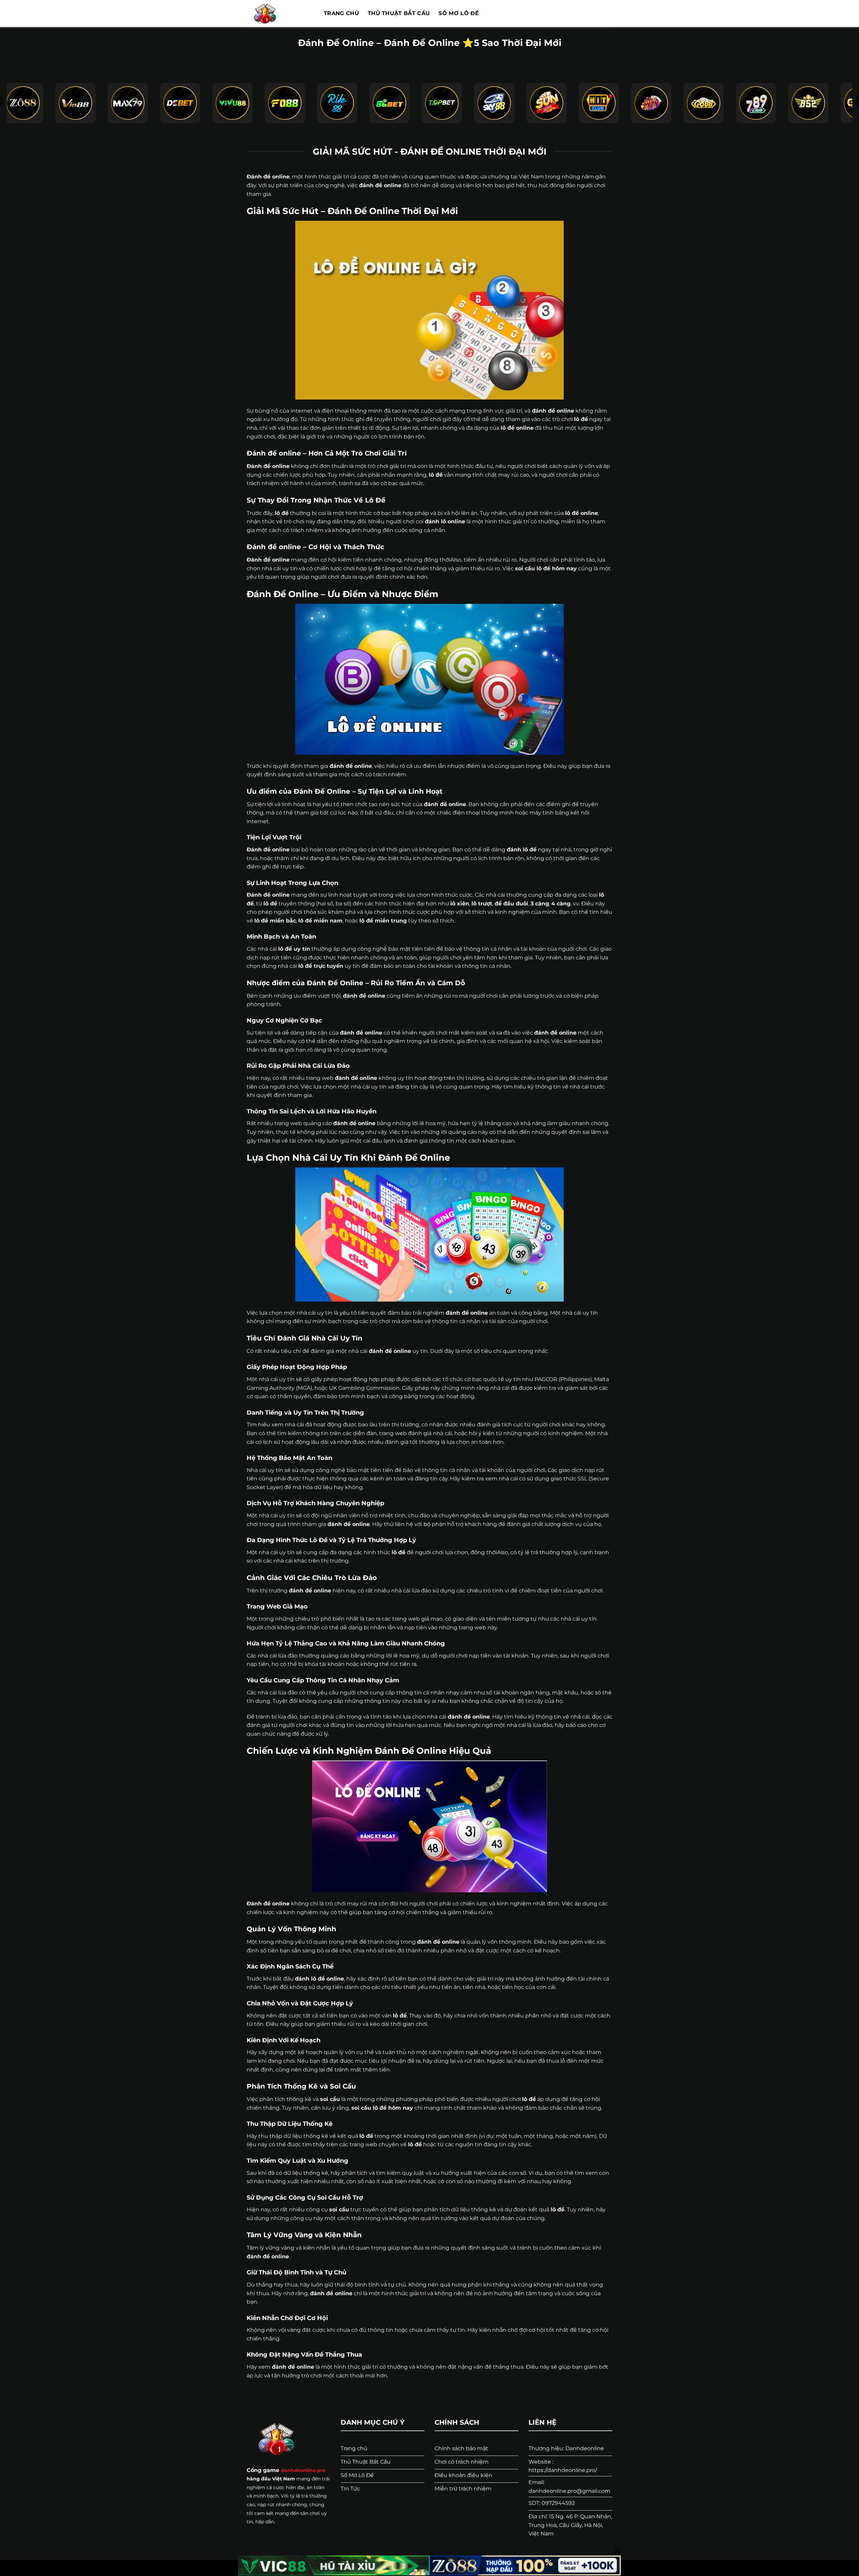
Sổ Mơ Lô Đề (459, 13)
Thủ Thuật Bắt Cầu (399, 13)
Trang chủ (341, 13)
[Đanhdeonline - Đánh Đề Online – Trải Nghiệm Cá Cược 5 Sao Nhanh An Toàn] (280, 13)
